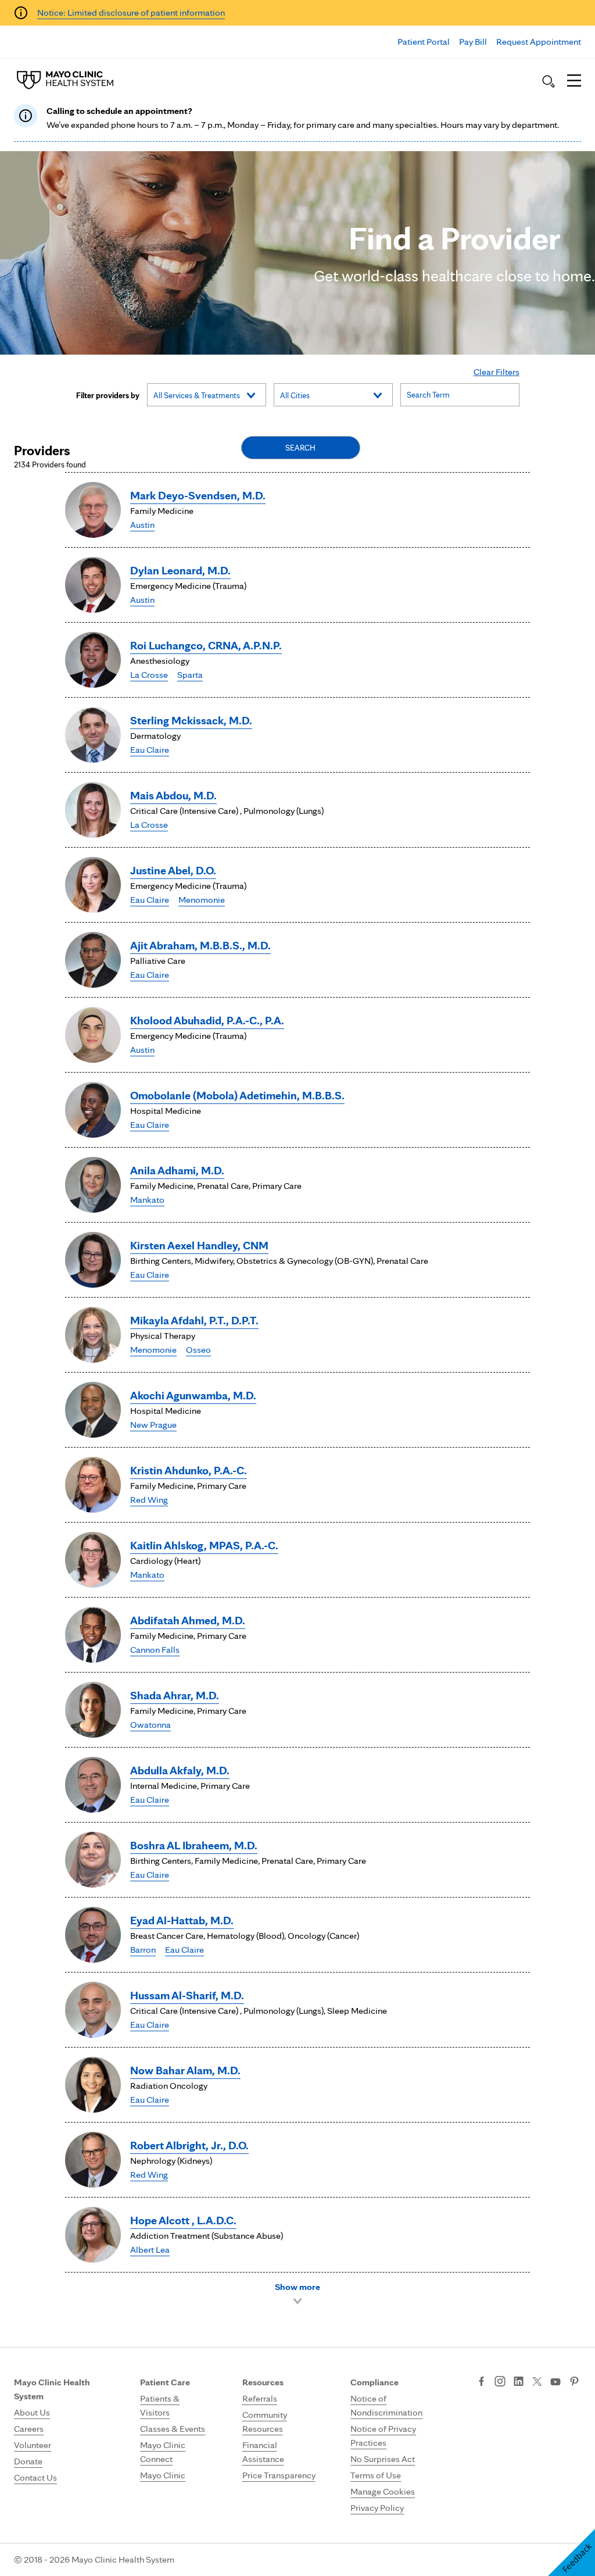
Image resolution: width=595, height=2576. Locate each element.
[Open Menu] (574, 81)
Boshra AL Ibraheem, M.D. (194, 1845)
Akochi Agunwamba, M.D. (193, 1395)
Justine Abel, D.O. (173, 870)
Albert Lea (150, 2250)
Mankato (147, 1200)
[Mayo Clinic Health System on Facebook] (481, 2382)
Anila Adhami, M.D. (177, 1170)
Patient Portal (424, 42)
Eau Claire (150, 750)
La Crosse (149, 675)
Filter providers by (108, 395)
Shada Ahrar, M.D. (175, 1695)
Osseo (198, 1350)
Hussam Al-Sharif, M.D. (187, 1995)
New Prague (153, 1425)
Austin (142, 525)
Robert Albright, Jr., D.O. (189, 2145)
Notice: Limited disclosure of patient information (131, 12)
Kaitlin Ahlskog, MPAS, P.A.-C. (204, 1545)
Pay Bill (473, 42)
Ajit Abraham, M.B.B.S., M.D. (200, 945)
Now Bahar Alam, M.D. (185, 2070)
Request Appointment (539, 42)
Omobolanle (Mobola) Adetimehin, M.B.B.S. (237, 1095)
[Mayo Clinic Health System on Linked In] (519, 2382)
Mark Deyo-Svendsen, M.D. (198, 495)
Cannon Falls (155, 1650)
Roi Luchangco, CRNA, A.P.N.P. (206, 645)
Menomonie (202, 900)
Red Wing (149, 1500)
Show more (297, 2287)
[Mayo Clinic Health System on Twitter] (537, 2382)
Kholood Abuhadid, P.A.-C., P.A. (207, 1020)
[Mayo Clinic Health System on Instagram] (500, 2382)
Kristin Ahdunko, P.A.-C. (189, 1470)
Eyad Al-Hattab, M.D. (182, 1920)
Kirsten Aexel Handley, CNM (199, 1245)
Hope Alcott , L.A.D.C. (183, 2220)
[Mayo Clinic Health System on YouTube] (555, 2382)
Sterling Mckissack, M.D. (191, 720)
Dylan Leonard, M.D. (180, 570)
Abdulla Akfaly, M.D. (180, 1770)
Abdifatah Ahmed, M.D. (188, 1620)
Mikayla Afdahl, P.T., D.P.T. (194, 1320)
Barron (143, 1950)
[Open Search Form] (549, 81)
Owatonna (150, 1725)
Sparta (190, 675)
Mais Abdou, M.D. (173, 795)
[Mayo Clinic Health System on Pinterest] (574, 2382)
